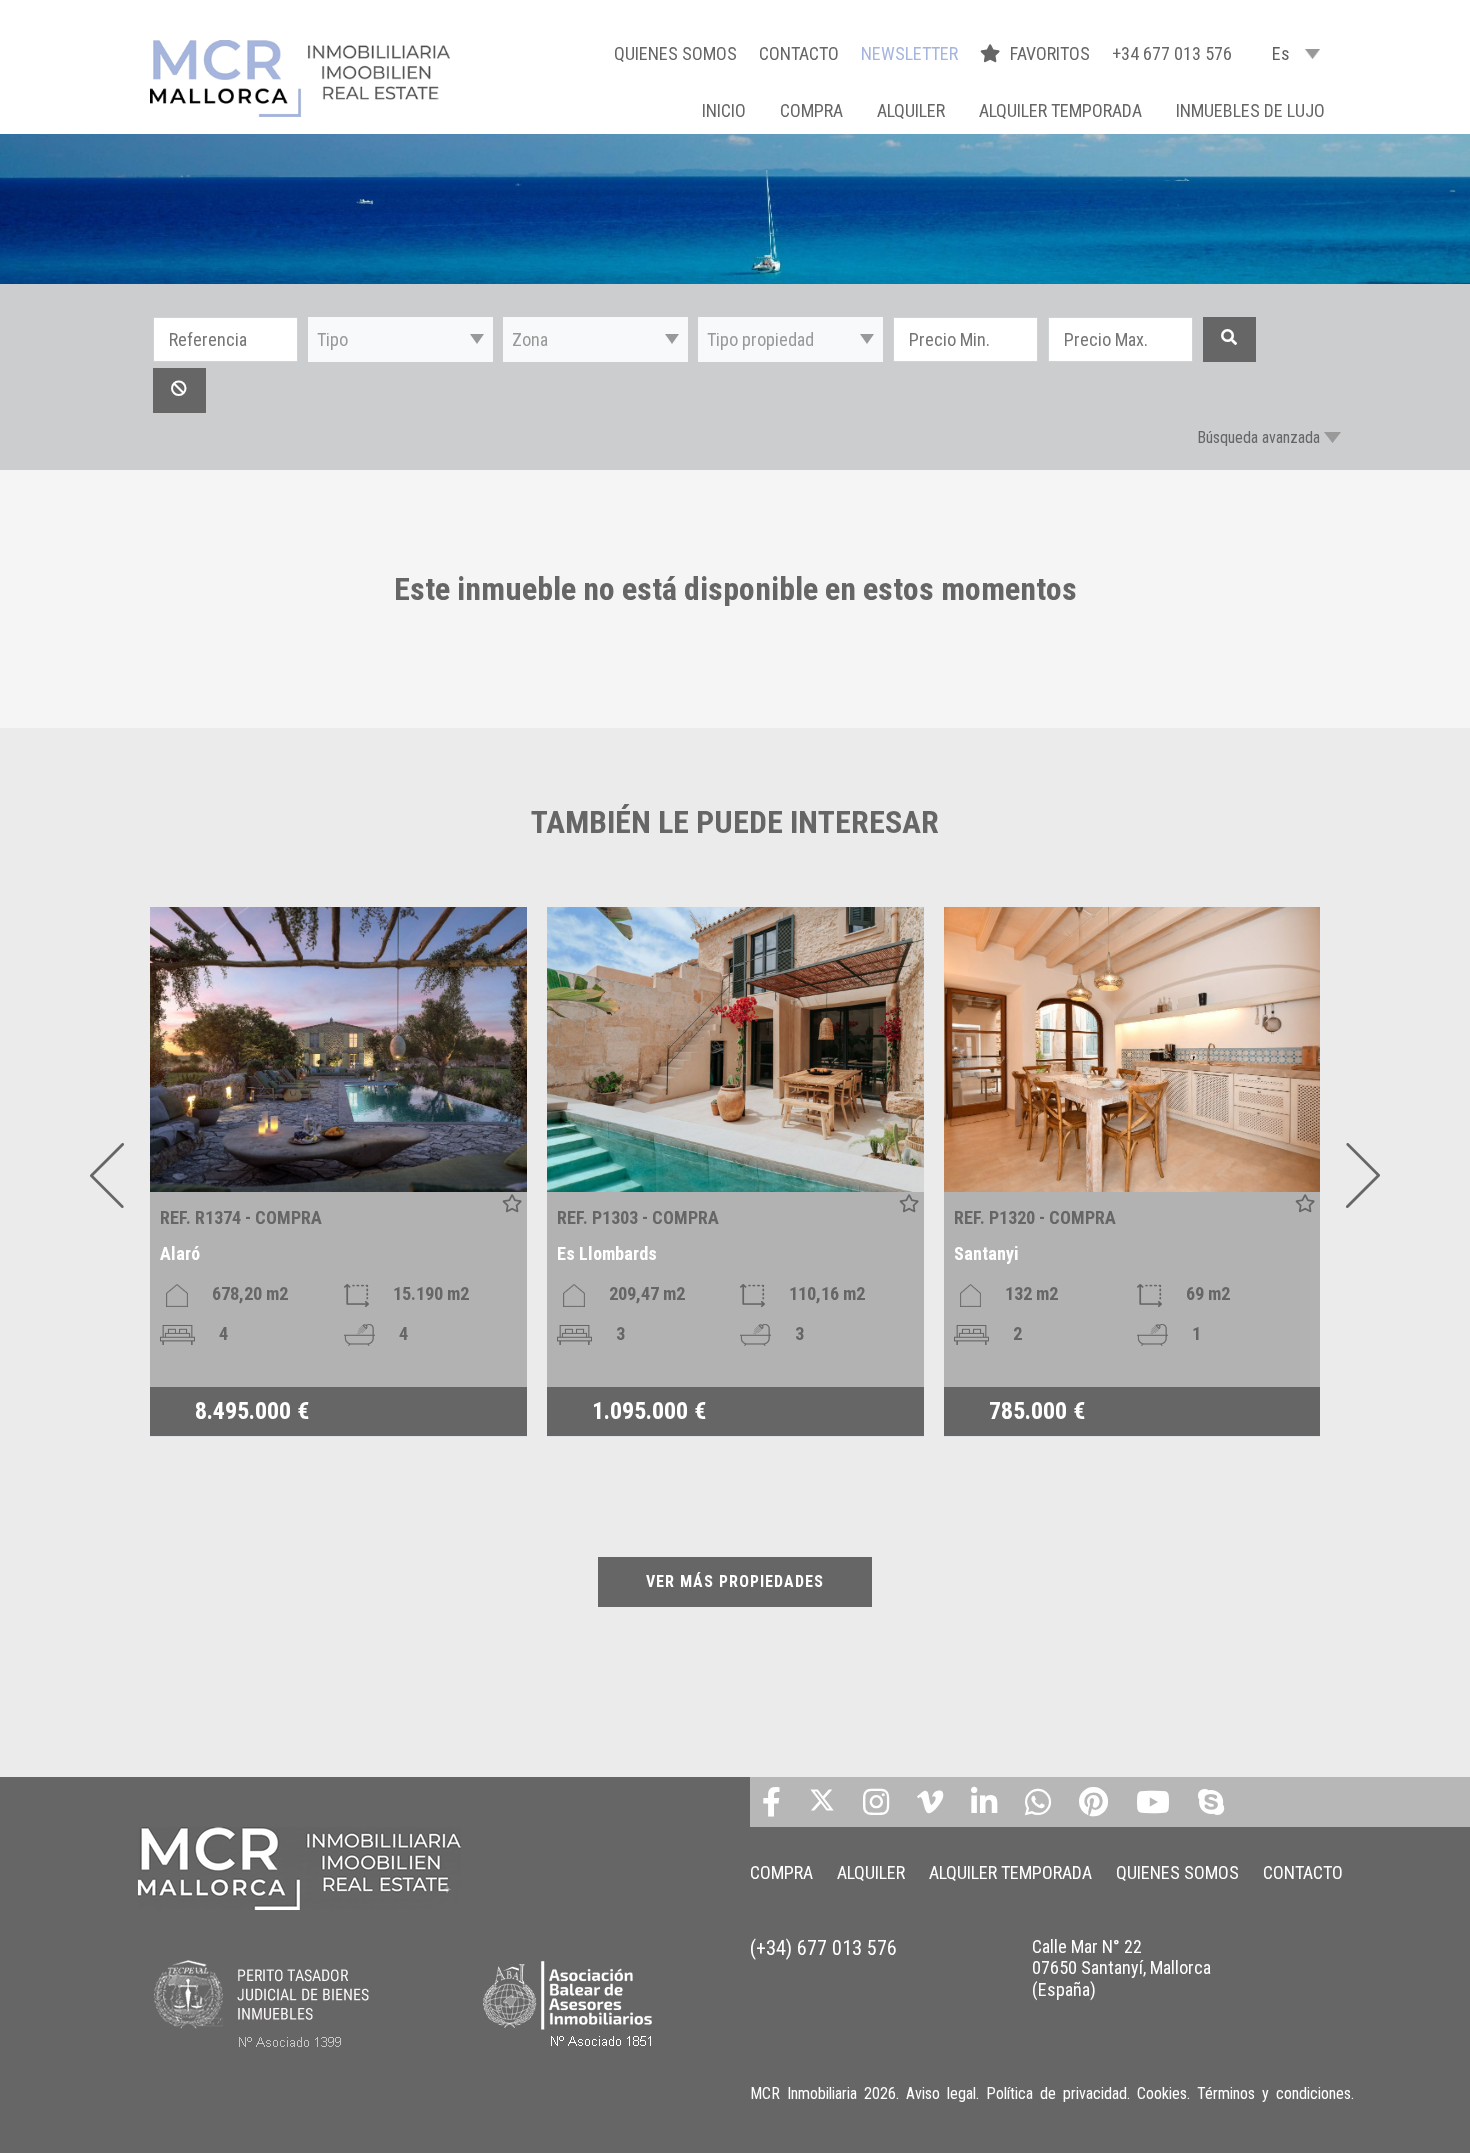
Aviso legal (941, 2093)
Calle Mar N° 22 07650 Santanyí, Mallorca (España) (1121, 1968)
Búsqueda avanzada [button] (1258, 437)
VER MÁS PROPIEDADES (735, 1581)
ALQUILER (911, 110)
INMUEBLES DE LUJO (1250, 110)
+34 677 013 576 (1172, 53)
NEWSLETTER (909, 53)
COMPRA (811, 110)
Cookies (1162, 2093)
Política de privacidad (1056, 2093)
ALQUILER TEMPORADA (1060, 110)
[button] (400, 339)
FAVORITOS (1052, 53)
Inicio (724, 110)
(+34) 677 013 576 (823, 1948)
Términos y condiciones (1274, 2093)
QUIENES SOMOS (675, 53)
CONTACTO (799, 53)
